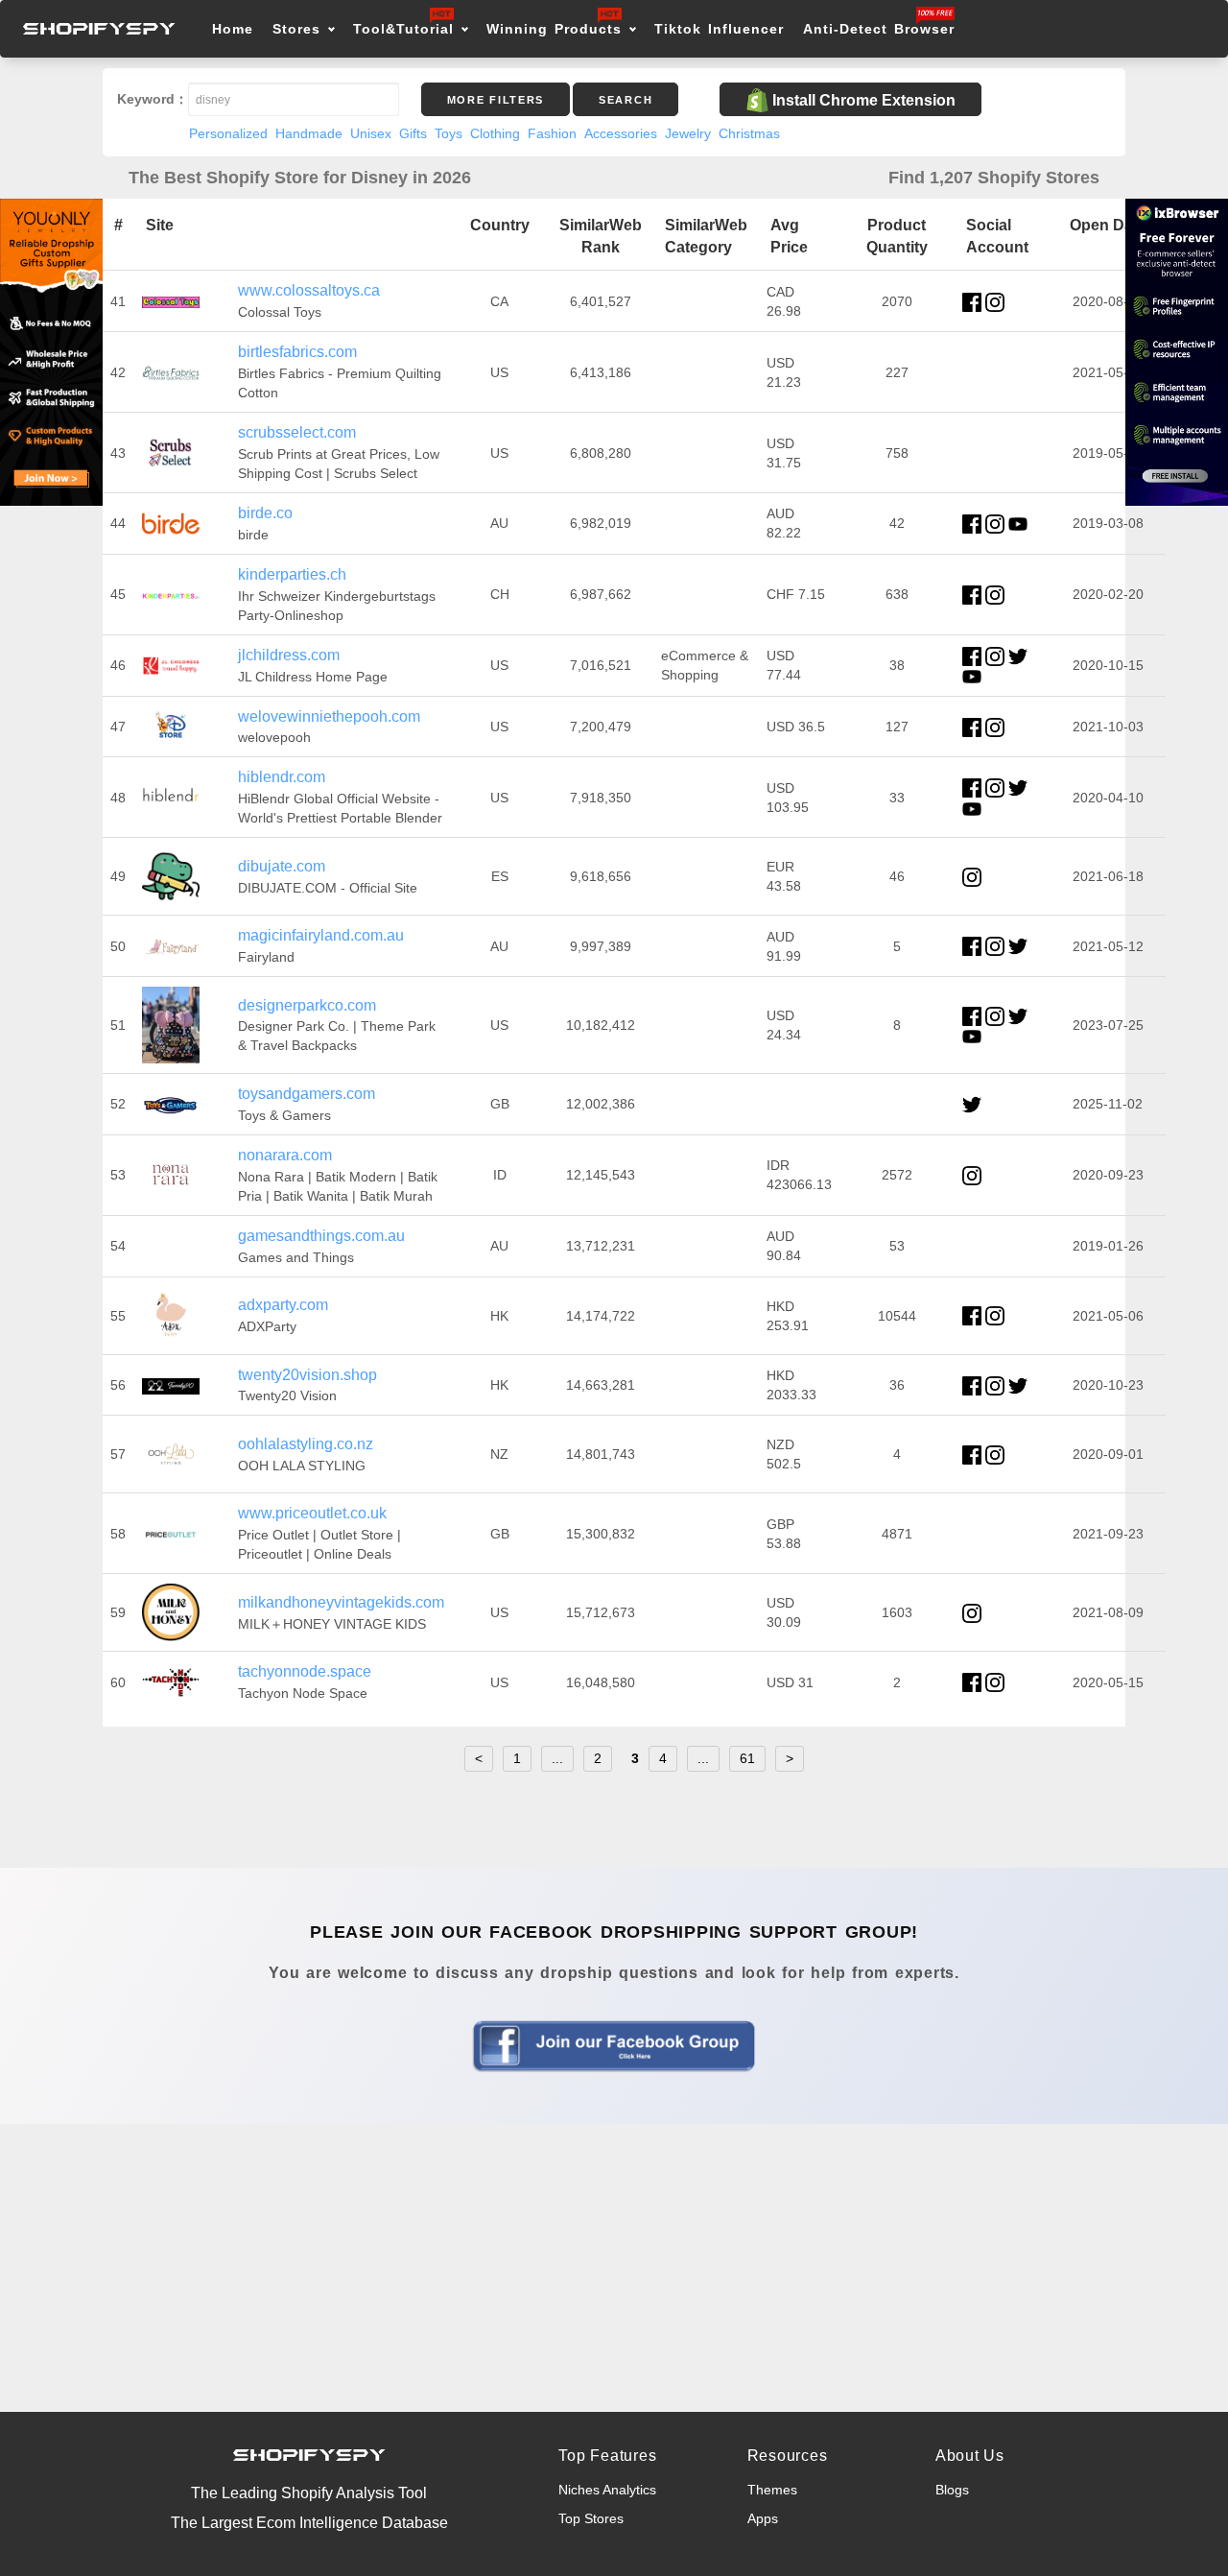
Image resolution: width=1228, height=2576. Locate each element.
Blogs (952, 2490)
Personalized (228, 133)
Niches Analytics (607, 2490)
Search (626, 100)
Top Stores (591, 2518)
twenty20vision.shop (307, 1375)
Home (233, 29)
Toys (449, 133)
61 (747, 1758)
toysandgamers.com (307, 1094)
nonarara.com (285, 1155)
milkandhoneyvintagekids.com (341, 1602)
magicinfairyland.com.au (321, 935)
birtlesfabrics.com (297, 352)
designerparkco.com (307, 1005)
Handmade (309, 133)
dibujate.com (282, 866)
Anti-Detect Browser (879, 29)
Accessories (621, 133)
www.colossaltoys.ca (309, 290)
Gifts (413, 133)
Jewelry (688, 133)
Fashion (552, 133)
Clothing (495, 133)
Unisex (371, 133)
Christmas (749, 133)
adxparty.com (283, 1305)
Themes (772, 2490)
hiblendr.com (282, 777)
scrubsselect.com (297, 432)
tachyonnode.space (305, 1671)
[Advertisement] (614, 2268)
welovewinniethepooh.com (329, 716)
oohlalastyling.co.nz (306, 1444)
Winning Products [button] (554, 29)
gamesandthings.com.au (321, 1236)
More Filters (496, 100)
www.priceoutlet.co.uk (312, 1513)
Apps (763, 2518)
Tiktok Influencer (719, 29)
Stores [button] (300, 29)
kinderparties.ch (292, 574)
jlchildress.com (289, 655)
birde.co (265, 513)
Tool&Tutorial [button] (403, 29)
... (557, 1758)
